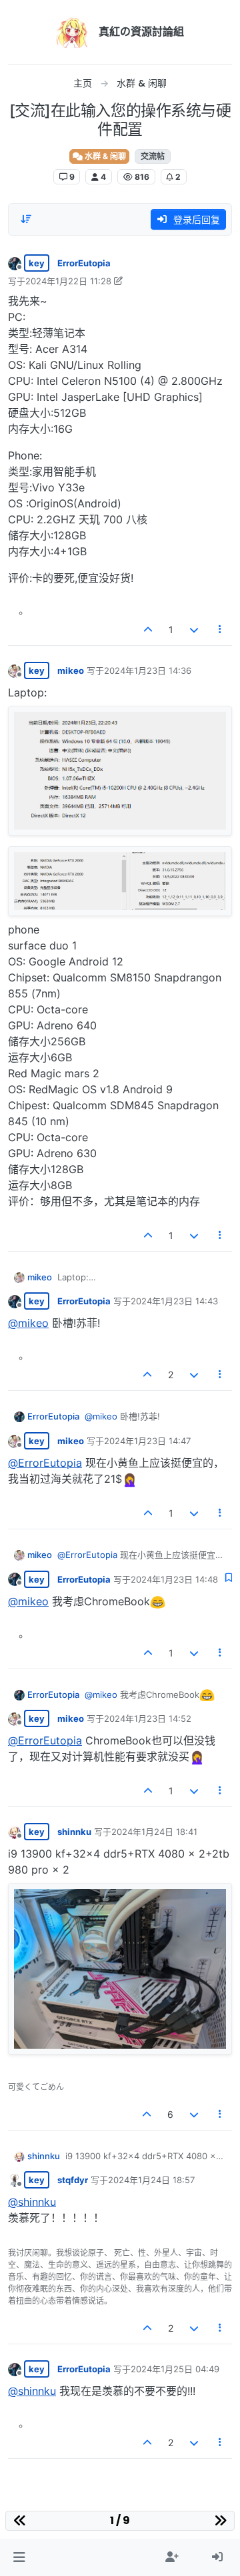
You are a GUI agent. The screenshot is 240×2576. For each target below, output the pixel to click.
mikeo (71, 670)
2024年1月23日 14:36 (148, 670)
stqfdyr (73, 2180)
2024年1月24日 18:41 (154, 1832)
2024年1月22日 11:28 (68, 281)
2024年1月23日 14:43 (174, 1301)
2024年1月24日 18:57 (151, 2180)
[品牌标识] (72, 32)
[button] (19, 2557)
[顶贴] (149, 630)
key (37, 263)
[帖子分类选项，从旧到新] (26, 219)
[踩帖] (194, 630)
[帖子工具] (221, 630)
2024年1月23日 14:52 (148, 1718)
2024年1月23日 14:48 (174, 1579)
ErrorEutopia (84, 263)
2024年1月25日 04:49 (175, 2369)
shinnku (74, 1832)
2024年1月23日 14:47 (147, 1441)
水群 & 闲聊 (104, 156)
